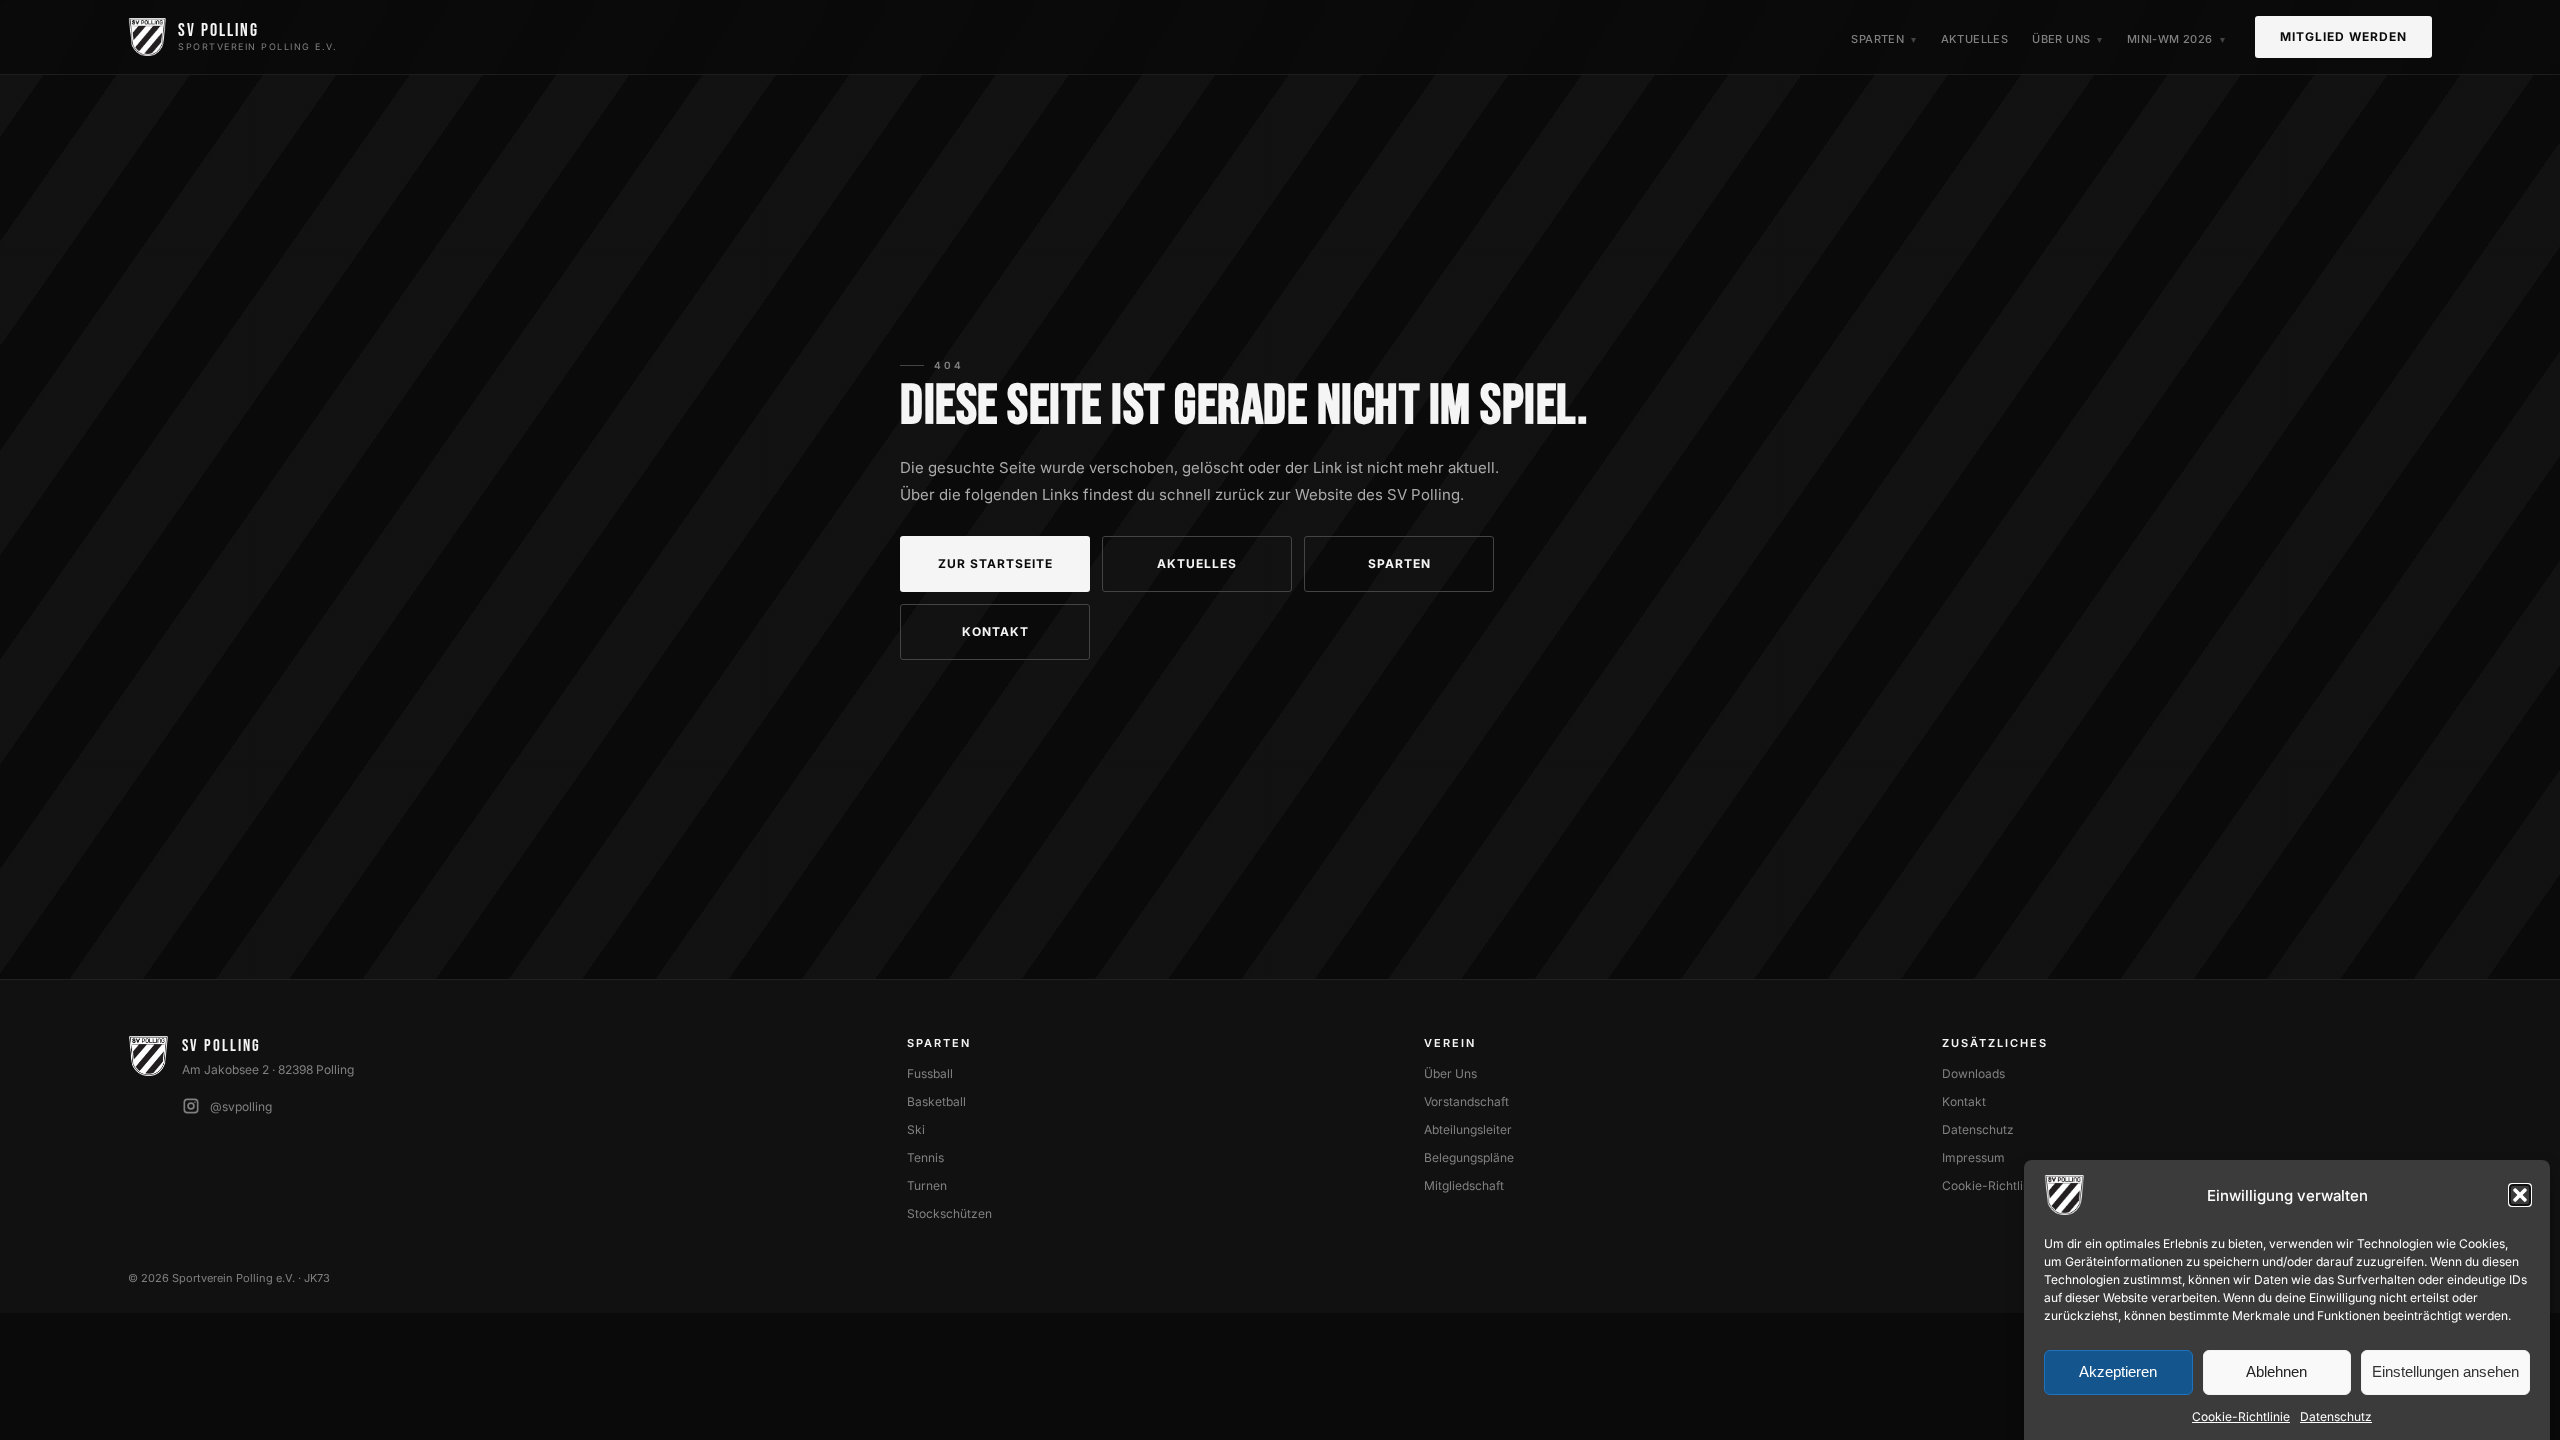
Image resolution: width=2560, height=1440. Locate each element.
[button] (2520, 1195)
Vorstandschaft (1466, 1101)
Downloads (1973, 1073)
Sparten (1877, 39)
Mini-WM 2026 (2170, 39)
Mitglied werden (2343, 36)
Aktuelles (1975, 39)
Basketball (936, 1101)
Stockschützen (949, 1213)
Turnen (927, 1185)
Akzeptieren (2118, 1372)
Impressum (1973, 1157)
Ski (916, 1129)
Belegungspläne (1469, 1157)
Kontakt (995, 631)
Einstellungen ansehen (2445, 1372)
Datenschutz (2336, 1416)
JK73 (317, 1278)
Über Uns (2061, 39)
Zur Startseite (995, 563)
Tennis (925, 1157)
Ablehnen (2276, 1372)
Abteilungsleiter (1468, 1129)
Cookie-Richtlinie (2241, 1416)
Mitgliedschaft (1464, 1185)
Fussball (930, 1073)
